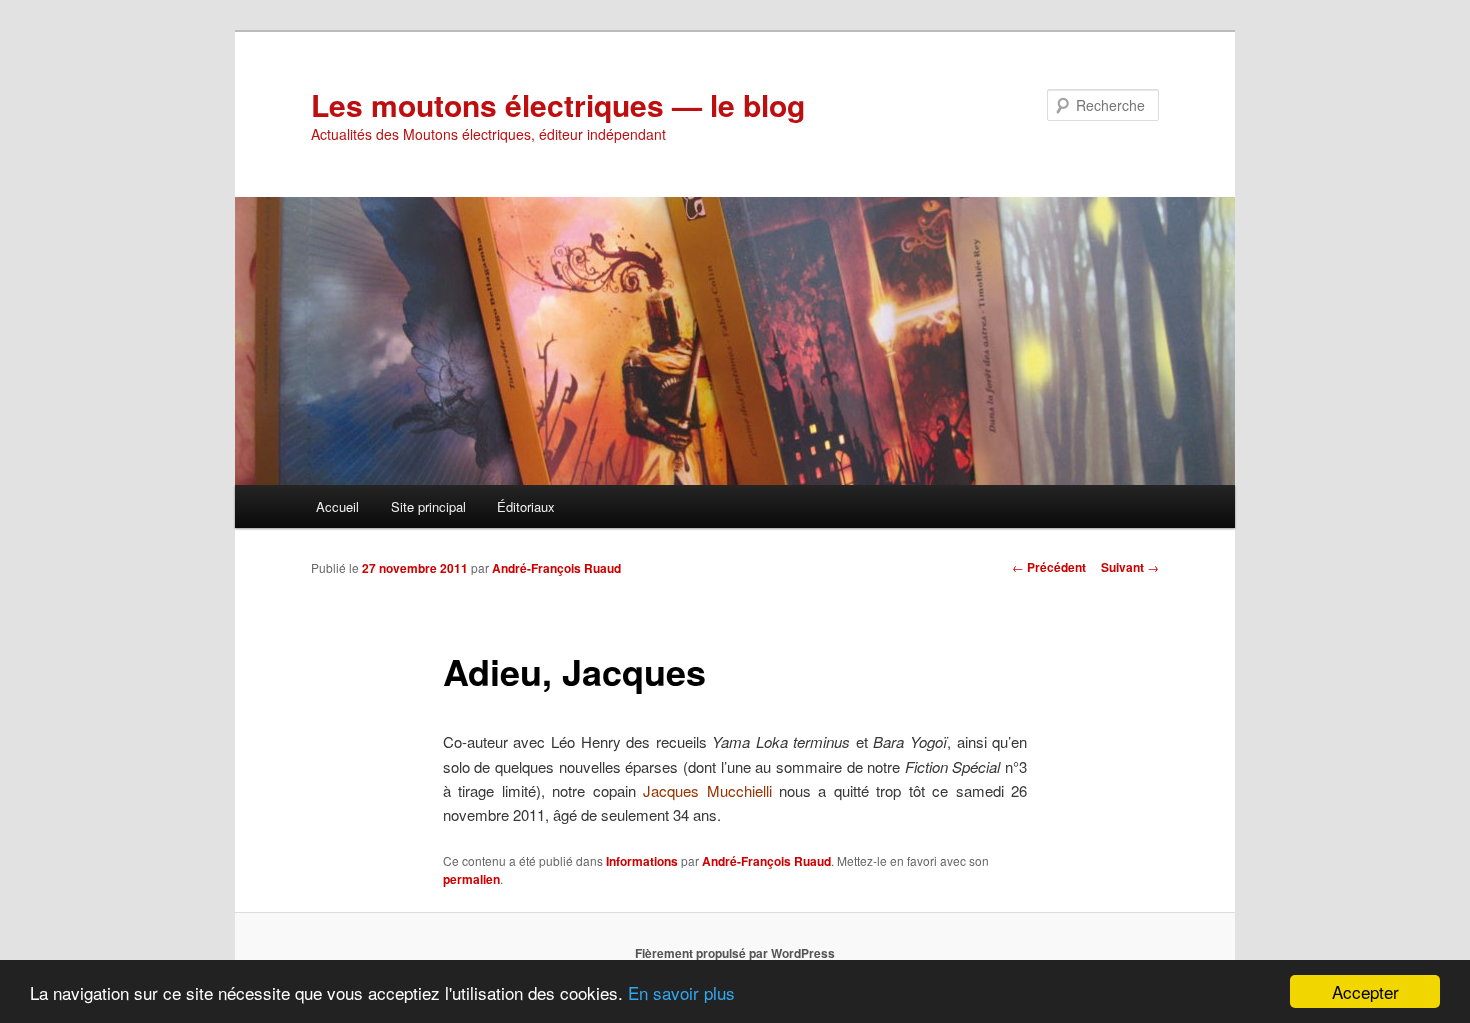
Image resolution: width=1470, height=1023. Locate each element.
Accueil (337, 506)
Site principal (428, 506)
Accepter (1365, 991)
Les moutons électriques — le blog (558, 104)
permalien (471, 879)
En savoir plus (681, 992)
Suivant (1130, 567)
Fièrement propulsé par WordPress (735, 953)
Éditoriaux (526, 506)
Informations (642, 861)
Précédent (1049, 567)
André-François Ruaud (556, 568)
